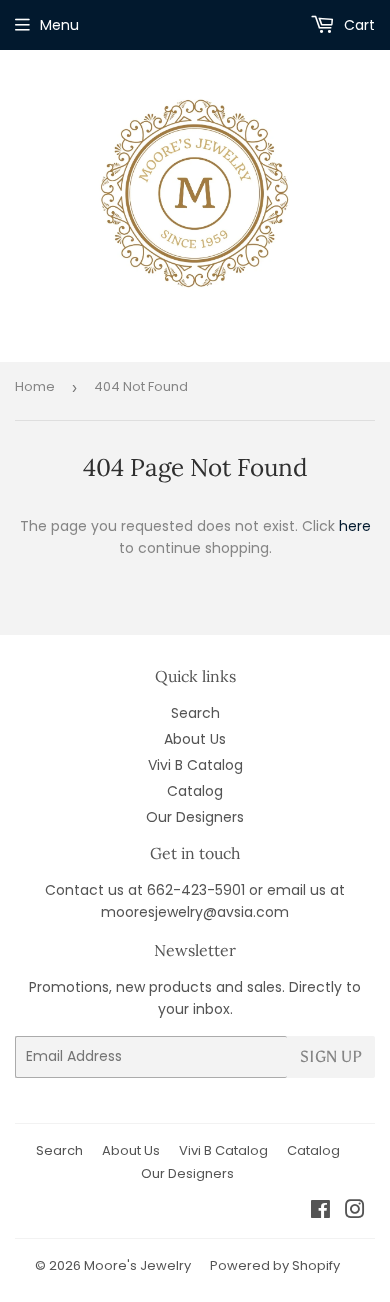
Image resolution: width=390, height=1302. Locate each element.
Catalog (195, 791)
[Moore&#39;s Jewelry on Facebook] (320, 1212)
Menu (59, 25)
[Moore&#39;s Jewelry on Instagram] (355, 1212)
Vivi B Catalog (195, 765)
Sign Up (331, 1056)
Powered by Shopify (275, 1265)
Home (35, 386)
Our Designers (195, 817)
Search (195, 713)
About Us (195, 739)
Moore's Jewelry (137, 1265)
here (355, 526)
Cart (357, 25)
